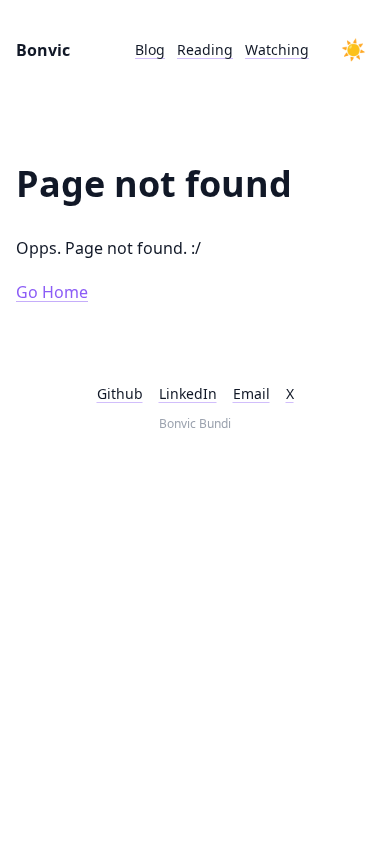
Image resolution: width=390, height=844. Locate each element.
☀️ (353, 49)
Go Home (52, 292)
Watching (277, 49)
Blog (150, 49)
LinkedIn (188, 393)
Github (120, 393)
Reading (205, 49)
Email (251, 393)
